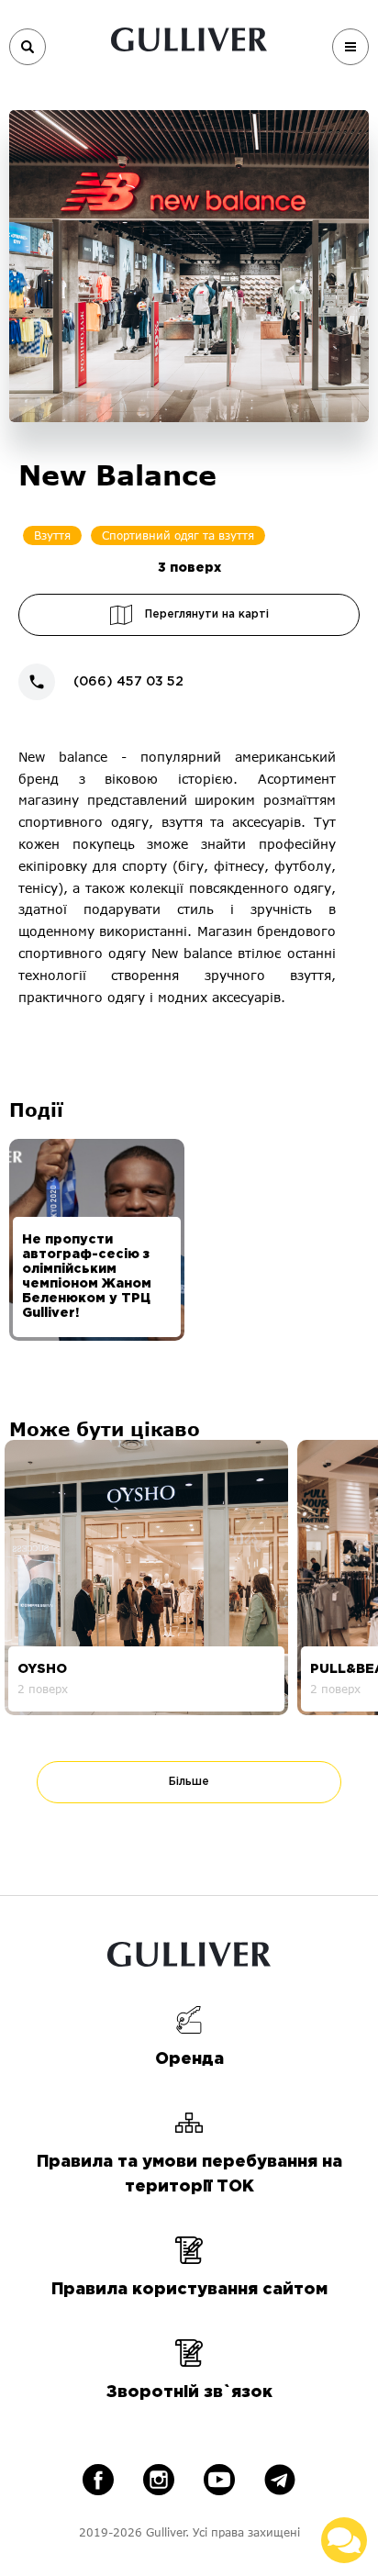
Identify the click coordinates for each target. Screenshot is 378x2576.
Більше (189, 1782)
